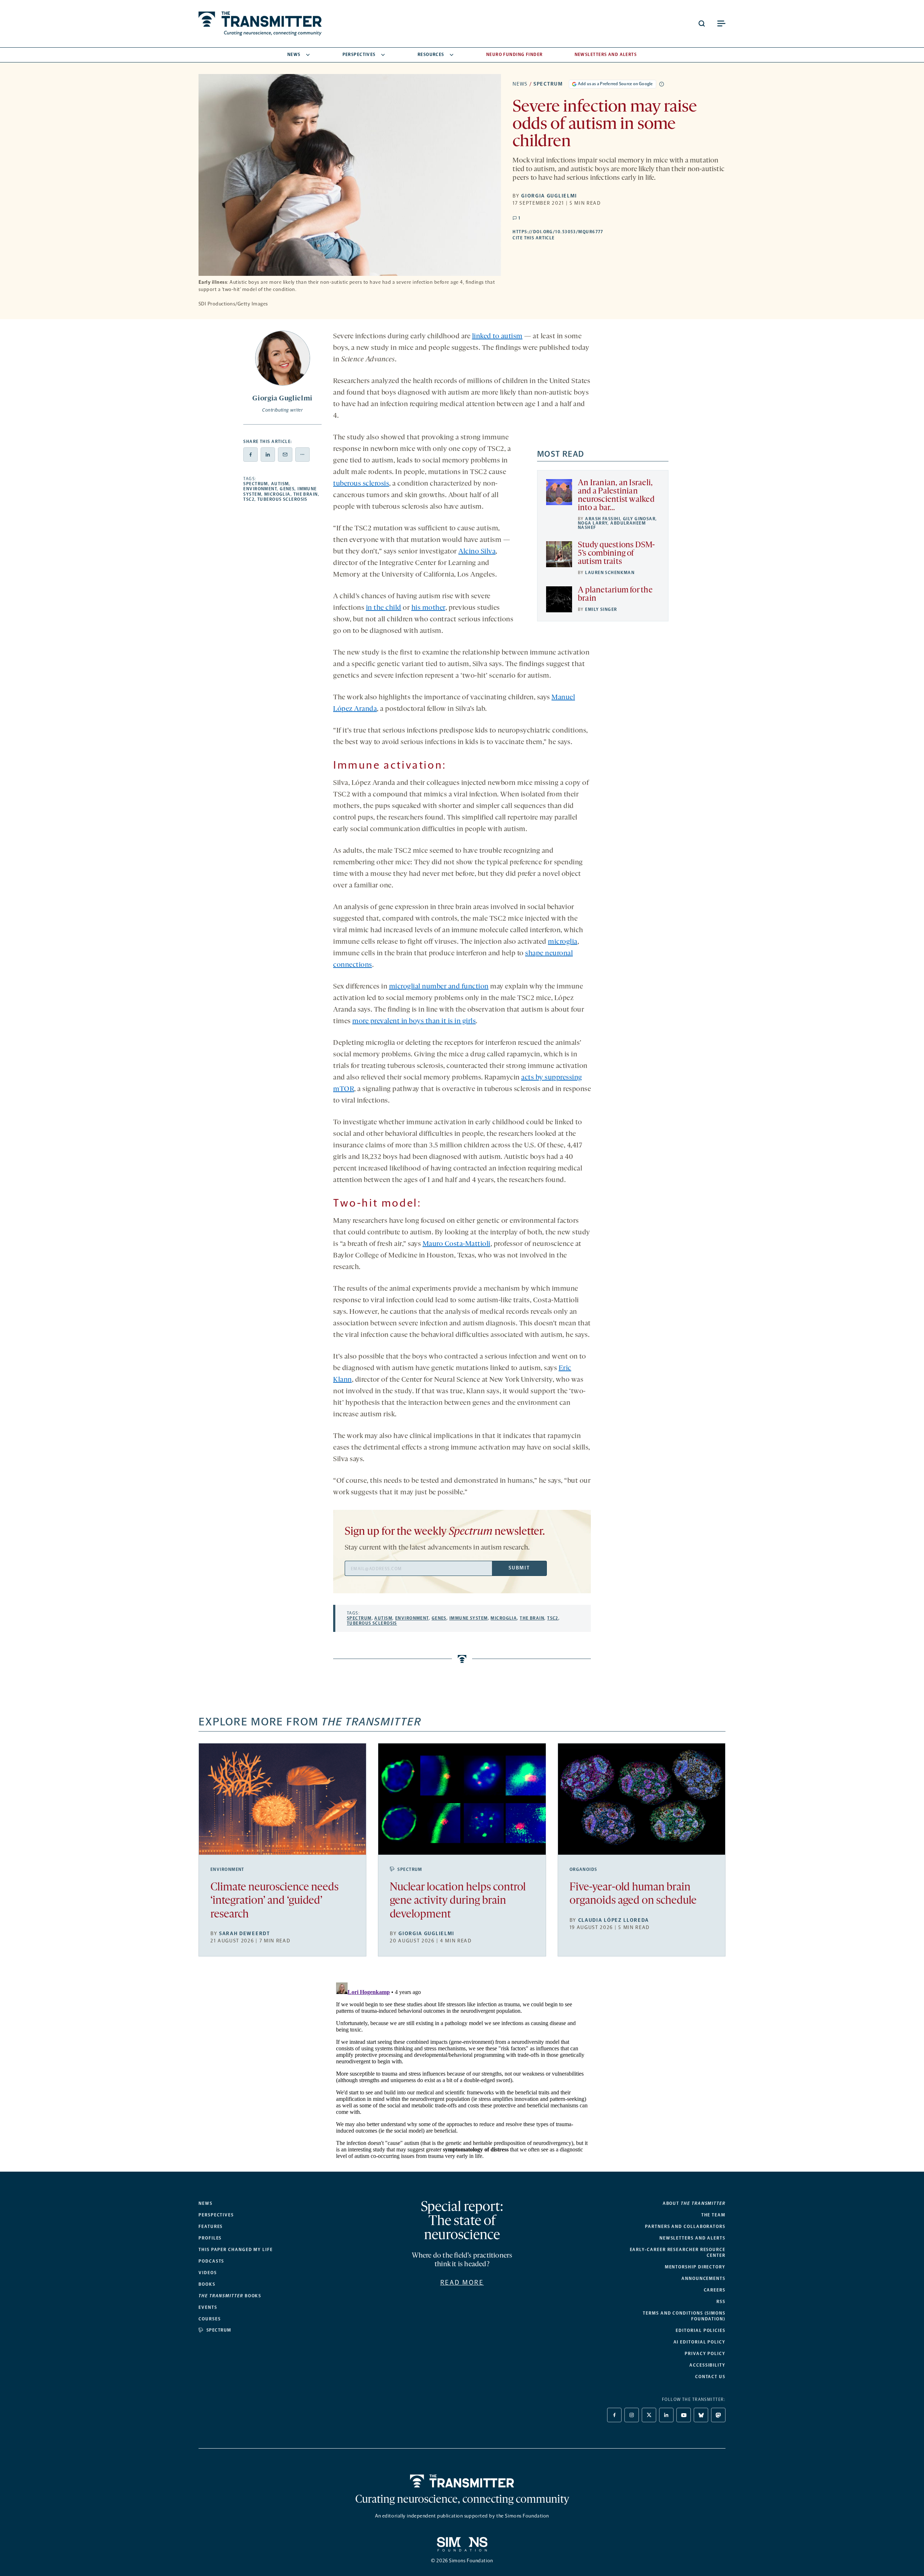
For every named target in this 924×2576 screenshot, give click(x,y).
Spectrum (548, 84)
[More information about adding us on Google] (662, 84)
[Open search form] (702, 23)
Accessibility (707, 2365)
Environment (260, 489)
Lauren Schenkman (610, 573)
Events (208, 2307)
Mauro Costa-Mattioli (457, 1244)
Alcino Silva (477, 552)
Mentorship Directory (695, 2267)
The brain (306, 494)
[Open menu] (721, 23)
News (294, 55)
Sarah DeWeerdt (245, 1934)
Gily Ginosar (639, 519)
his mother (428, 608)
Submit (519, 1568)
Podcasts (211, 2261)
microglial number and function (439, 987)
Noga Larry (593, 523)
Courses (210, 2319)
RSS (721, 2302)
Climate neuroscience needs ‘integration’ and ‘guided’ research (274, 1901)
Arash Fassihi (603, 519)
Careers (715, 2290)
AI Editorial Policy (699, 2342)
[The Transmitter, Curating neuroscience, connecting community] (260, 24)
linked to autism (497, 336)
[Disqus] (462, 2070)
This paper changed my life (236, 2250)
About (694, 2203)
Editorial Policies (701, 2330)
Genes (287, 489)
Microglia (277, 494)
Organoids (583, 1869)
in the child (384, 608)
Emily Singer (601, 609)
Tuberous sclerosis (282, 499)
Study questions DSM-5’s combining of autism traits (616, 554)
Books (207, 2284)
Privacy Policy (705, 2354)
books (230, 2296)
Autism (280, 484)
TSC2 (249, 499)
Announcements (703, 2279)
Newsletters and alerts (692, 2238)
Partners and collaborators (685, 2227)
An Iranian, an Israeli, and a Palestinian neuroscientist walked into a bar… (616, 496)
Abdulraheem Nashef (612, 525)
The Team (713, 2215)
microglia (563, 942)
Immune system (469, 1618)
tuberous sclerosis (361, 484)
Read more (462, 2282)
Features (211, 2227)
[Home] (462, 2481)
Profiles (210, 2238)
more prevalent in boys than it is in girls (414, 1021)
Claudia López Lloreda (614, 1920)
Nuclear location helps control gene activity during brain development (458, 1901)
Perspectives (359, 55)
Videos (208, 2273)
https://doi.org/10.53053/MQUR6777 (603, 232)
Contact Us (710, 2377)
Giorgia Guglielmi (549, 196)
